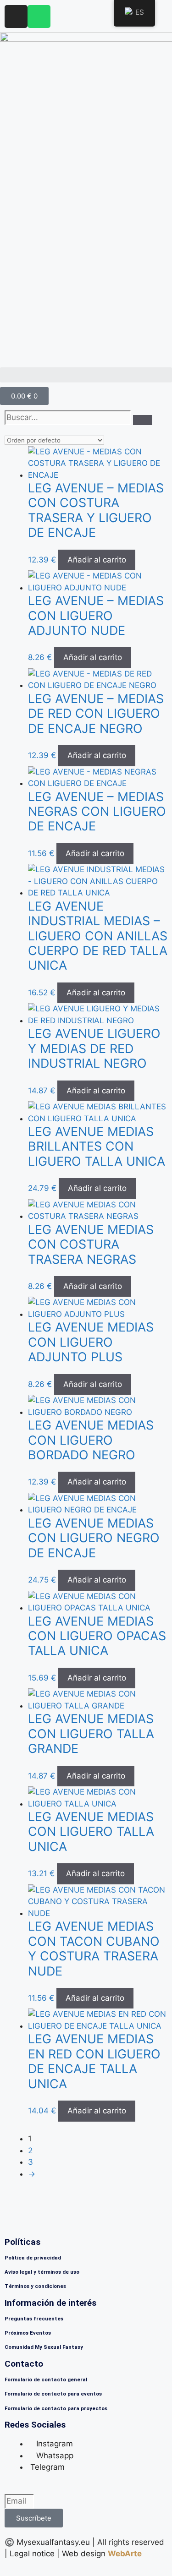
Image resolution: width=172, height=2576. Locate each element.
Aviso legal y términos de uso (42, 2272)
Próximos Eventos (28, 2333)
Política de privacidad (33, 2258)
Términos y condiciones (35, 2286)
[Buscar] (143, 420)
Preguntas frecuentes (34, 2319)
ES (140, 12)
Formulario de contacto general (46, 2380)
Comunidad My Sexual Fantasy (44, 2347)
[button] (86, 375)
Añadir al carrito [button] (97, 560)
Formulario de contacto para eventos (53, 2394)
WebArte (125, 2554)
